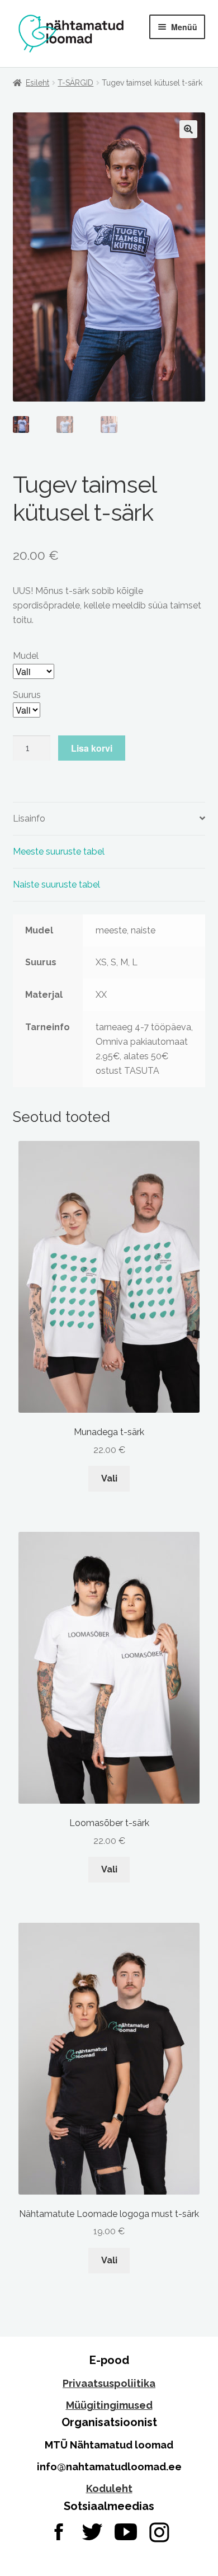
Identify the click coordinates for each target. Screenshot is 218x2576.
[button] (188, 129)
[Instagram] (159, 2532)
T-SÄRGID (75, 83)
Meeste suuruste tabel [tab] (59, 851)
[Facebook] (59, 2532)
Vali (109, 1478)
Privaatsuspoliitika (109, 2383)
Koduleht (109, 2488)
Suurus (27, 695)
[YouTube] (126, 2532)
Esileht (37, 83)
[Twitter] (92, 2532)
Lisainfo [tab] (29, 818)
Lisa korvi (92, 748)
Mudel (26, 656)
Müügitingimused (109, 2405)
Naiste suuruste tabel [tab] (56, 884)
